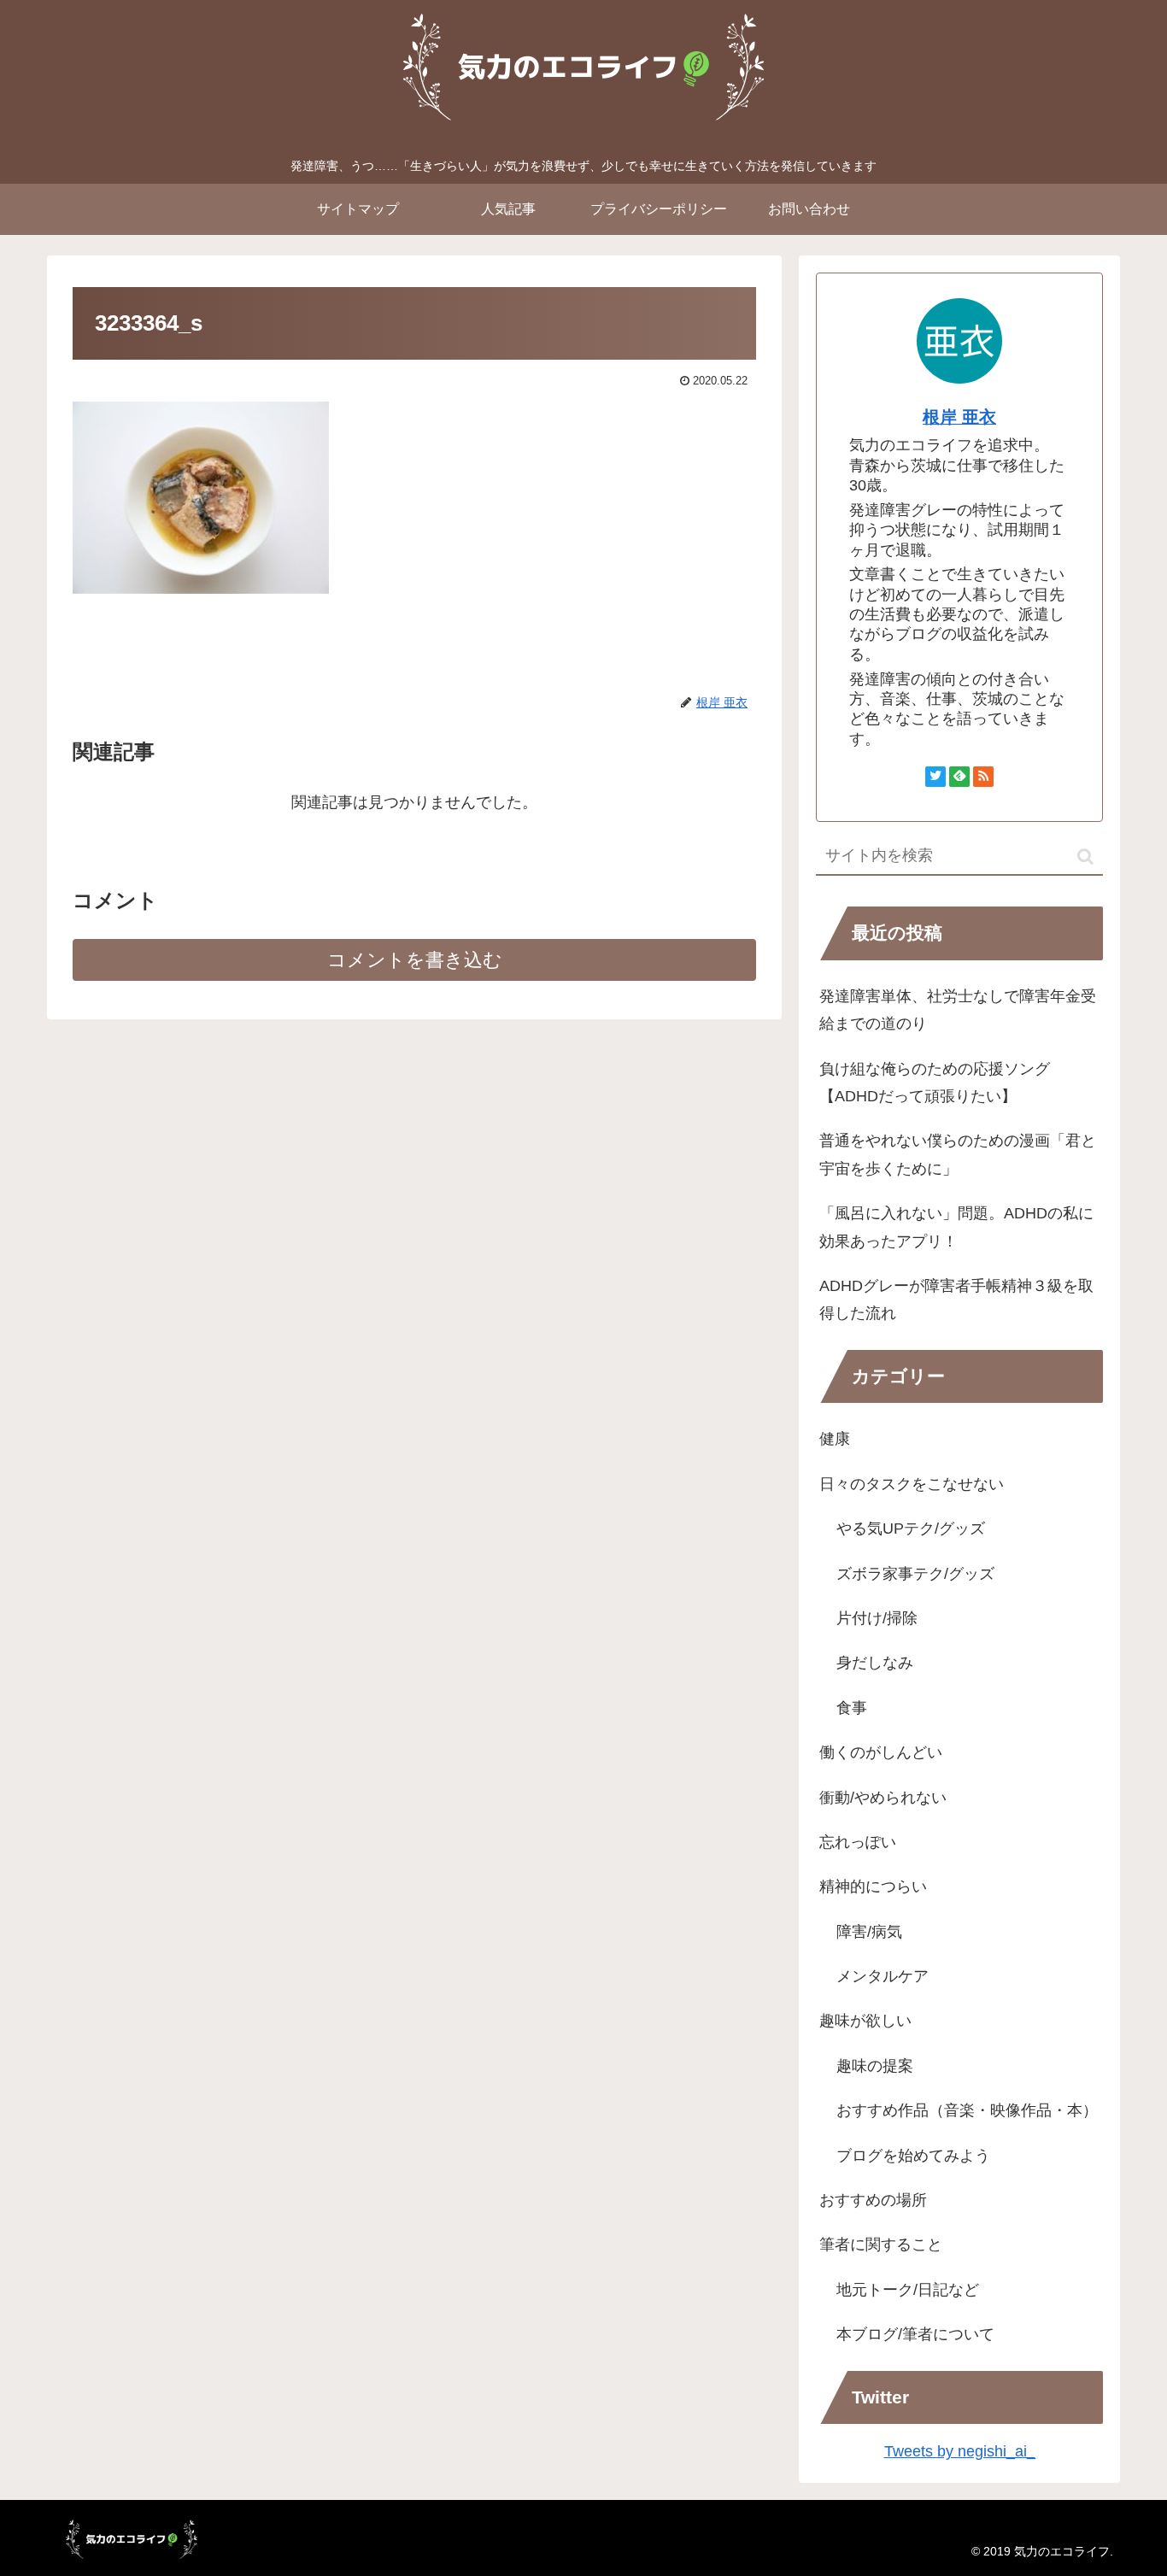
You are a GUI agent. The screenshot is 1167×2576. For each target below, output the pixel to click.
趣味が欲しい (865, 2021)
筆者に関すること (881, 2244)
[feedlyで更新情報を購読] (959, 777)
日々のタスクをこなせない (912, 1484)
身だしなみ (875, 1663)
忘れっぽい (858, 1842)
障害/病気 (869, 1932)
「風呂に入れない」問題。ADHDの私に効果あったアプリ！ (956, 1227)
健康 (835, 1439)
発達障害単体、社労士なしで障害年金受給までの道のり (958, 1010)
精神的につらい (873, 1887)
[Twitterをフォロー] (935, 777)
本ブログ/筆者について (915, 2334)
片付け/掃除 (877, 1618)
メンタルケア (883, 1976)
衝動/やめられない (883, 1798)
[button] (1085, 857)
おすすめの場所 (873, 2200)
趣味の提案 (875, 2066)
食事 (852, 1708)
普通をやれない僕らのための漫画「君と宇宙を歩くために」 (958, 1154)
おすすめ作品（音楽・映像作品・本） (967, 2110)
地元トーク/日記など (908, 2290)
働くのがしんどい (881, 1752)
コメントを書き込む (415, 960)
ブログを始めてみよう (913, 2156)
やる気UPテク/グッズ (911, 1529)
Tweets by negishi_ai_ (960, 2451)
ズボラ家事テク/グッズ (915, 1574)
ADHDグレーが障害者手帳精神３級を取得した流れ (956, 1300)
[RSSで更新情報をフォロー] (983, 777)
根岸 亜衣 (959, 417)
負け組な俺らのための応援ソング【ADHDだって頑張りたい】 (935, 1083)
